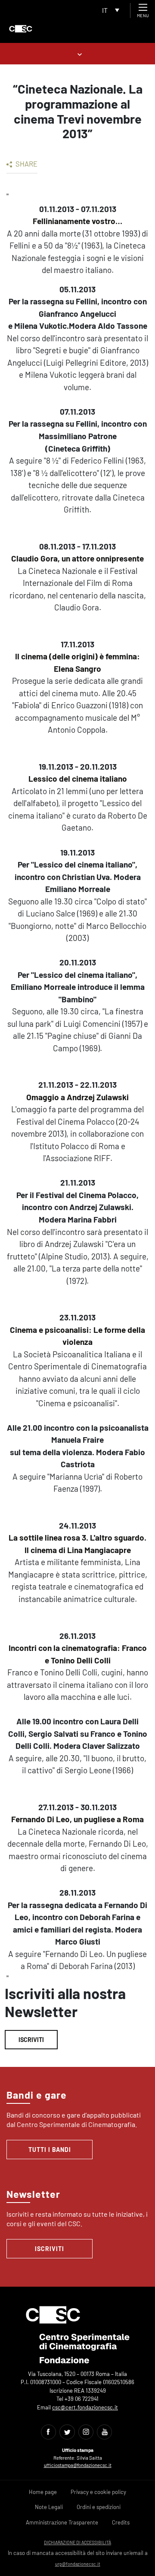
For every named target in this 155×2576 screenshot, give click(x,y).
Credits (121, 2522)
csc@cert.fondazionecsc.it (85, 2407)
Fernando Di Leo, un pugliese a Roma (77, 1819)
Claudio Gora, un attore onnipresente (77, 558)
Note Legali (49, 2507)
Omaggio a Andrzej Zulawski (77, 1097)
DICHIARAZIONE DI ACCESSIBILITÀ (77, 2542)
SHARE (26, 164)
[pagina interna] (78, 53)
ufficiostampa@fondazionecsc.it (78, 2465)
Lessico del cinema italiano (78, 778)
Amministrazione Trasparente (62, 2522)
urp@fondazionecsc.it (78, 2564)
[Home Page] (21, 29)
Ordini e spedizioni (99, 2507)
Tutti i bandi (50, 2150)
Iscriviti (31, 2040)
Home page (43, 2492)
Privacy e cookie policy (98, 2492)
